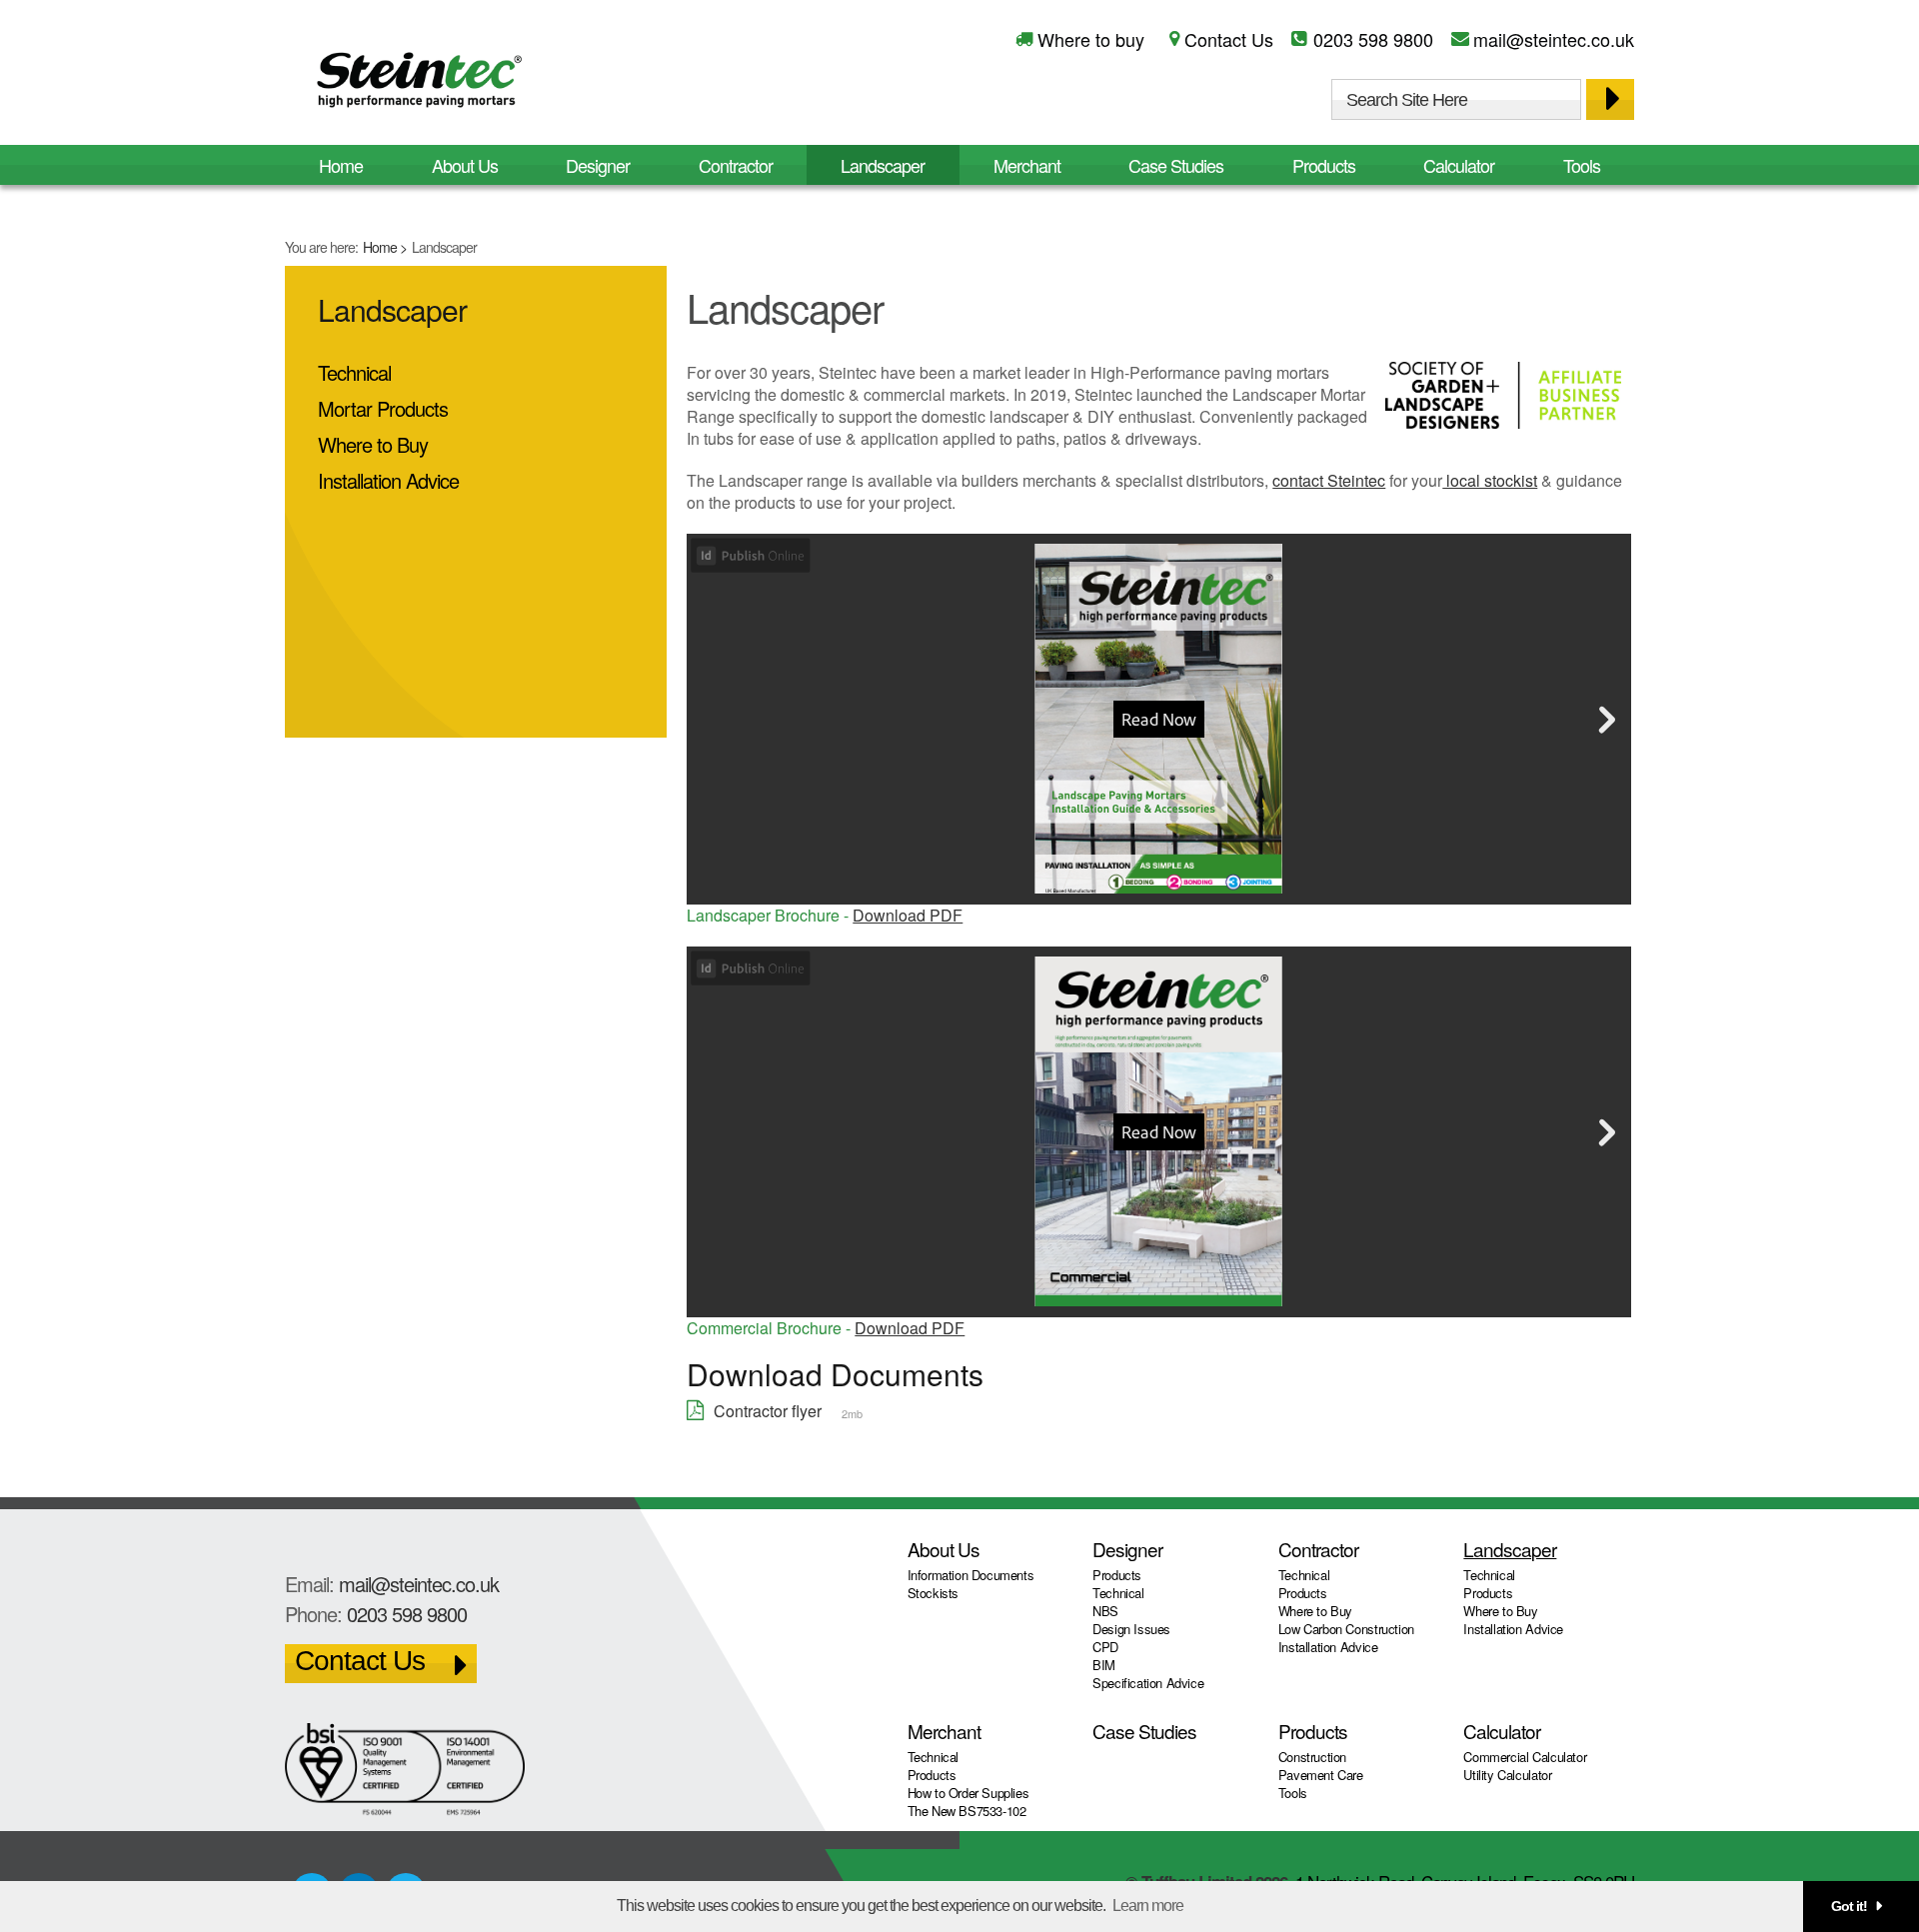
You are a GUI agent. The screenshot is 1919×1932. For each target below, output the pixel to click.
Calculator (1459, 165)
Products (1324, 165)
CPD (1105, 1647)
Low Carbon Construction (1346, 1629)
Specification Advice (1148, 1683)
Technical (354, 372)
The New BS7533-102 (967, 1811)
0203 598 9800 (1373, 39)
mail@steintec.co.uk (1554, 39)
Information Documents (971, 1575)
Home (380, 247)
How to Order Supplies (968, 1793)
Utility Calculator (1507, 1775)
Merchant (1027, 165)
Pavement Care (1321, 1775)
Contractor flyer (768, 1411)
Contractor (736, 165)
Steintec (420, 83)
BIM (1104, 1665)
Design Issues (1131, 1629)
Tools (1582, 165)
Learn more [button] (1148, 1906)
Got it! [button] (1849, 1906)
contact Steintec (1329, 480)
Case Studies (1176, 165)
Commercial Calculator (1525, 1757)
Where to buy (1091, 39)
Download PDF (908, 915)
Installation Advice (388, 480)
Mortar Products (383, 408)
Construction (1312, 1757)
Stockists (934, 1593)
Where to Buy (373, 444)
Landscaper (883, 165)
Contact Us (1229, 39)
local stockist (1490, 480)
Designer (598, 165)
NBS (1105, 1611)
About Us (465, 165)
